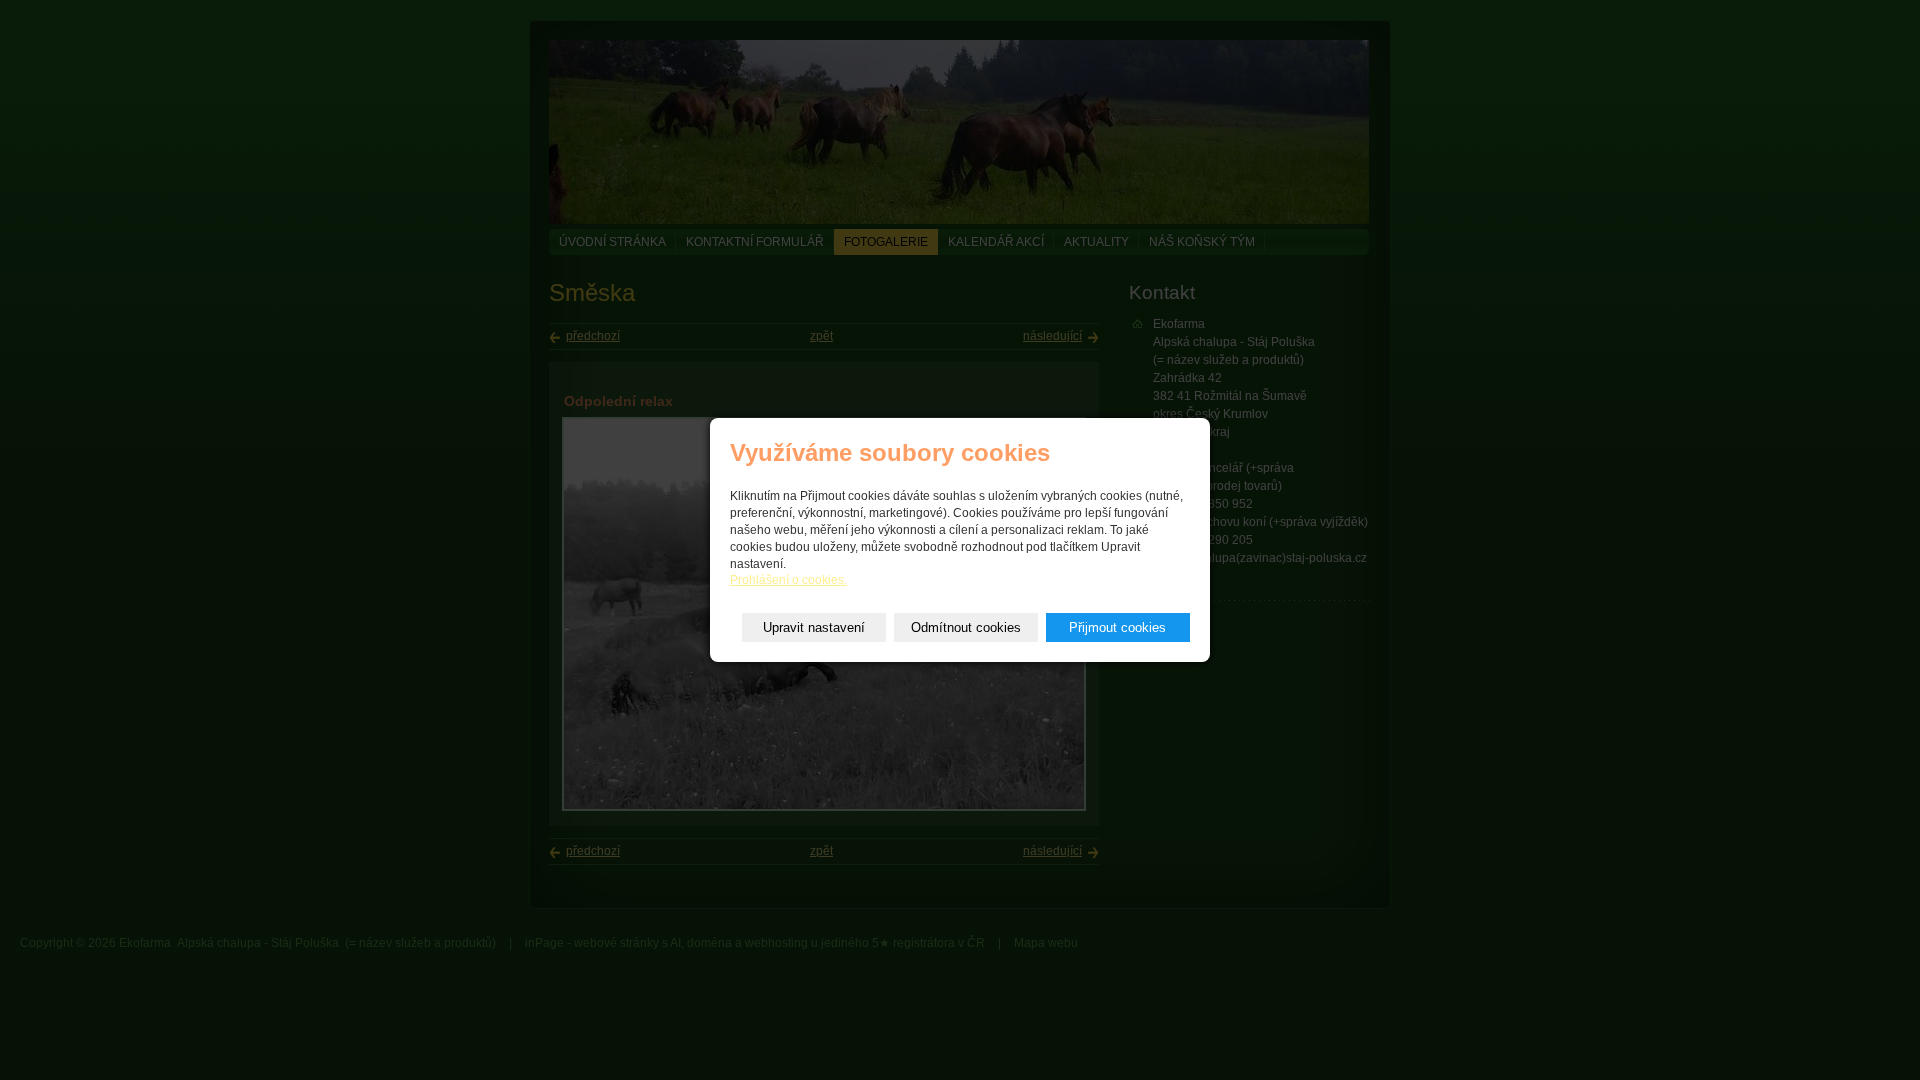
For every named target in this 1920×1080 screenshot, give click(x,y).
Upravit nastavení (814, 627)
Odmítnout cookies (966, 627)
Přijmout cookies (1117, 627)
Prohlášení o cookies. (788, 580)
